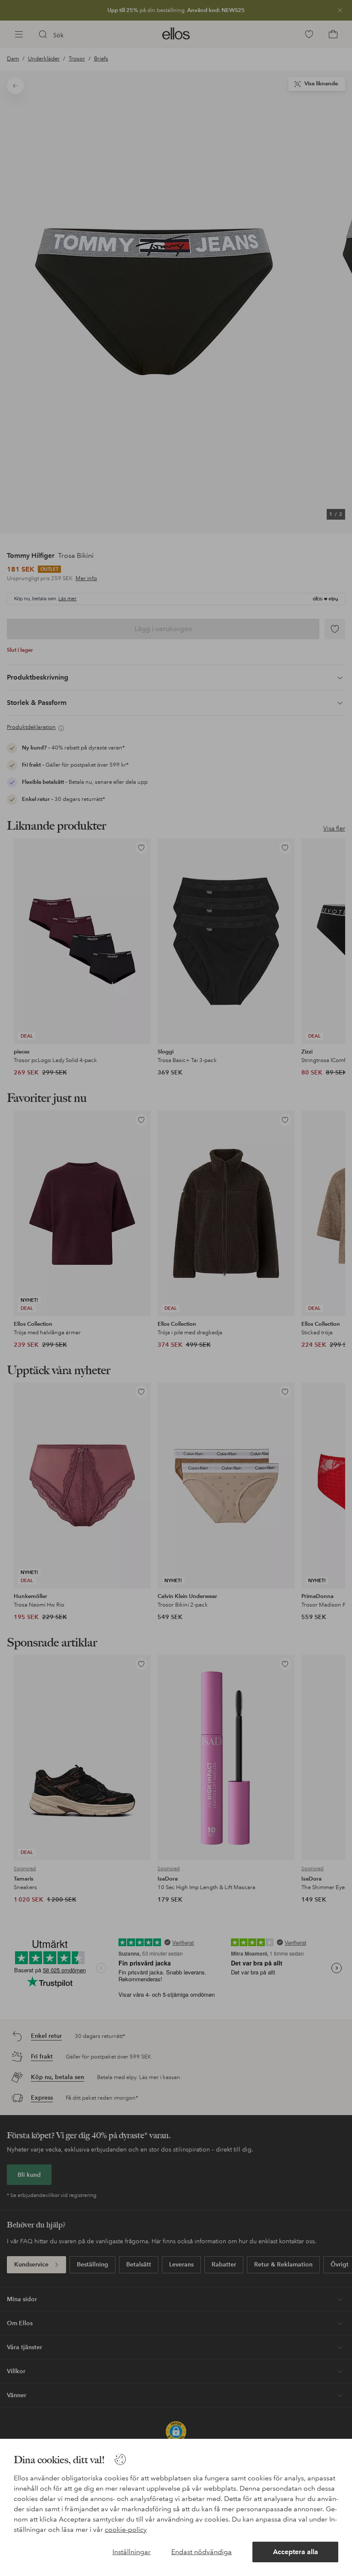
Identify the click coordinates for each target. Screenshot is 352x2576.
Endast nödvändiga (202, 2552)
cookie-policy (126, 2529)
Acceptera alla (296, 2552)
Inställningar (132, 2552)
